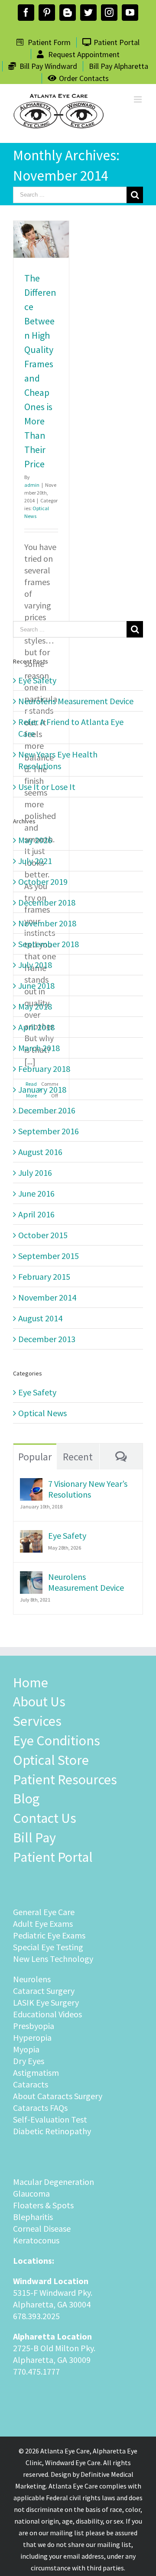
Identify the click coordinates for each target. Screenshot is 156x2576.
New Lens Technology (53, 1959)
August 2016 (40, 1152)
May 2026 (35, 840)
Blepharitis (33, 2217)
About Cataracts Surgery (58, 2096)
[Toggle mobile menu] (138, 99)
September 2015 (49, 1256)
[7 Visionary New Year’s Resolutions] (31, 1484)
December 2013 (47, 1339)
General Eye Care (44, 1912)
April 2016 (36, 1214)
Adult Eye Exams (43, 1924)
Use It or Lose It (47, 787)
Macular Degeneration (54, 2182)
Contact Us (45, 1818)
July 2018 (35, 965)
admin (32, 485)
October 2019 (43, 882)
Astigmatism (36, 2073)
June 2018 (36, 985)
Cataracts (31, 2084)
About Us (39, 1702)
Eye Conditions (57, 1741)
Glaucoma (31, 2193)
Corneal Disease (42, 2228)
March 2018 (39, 1048)
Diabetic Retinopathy (52, 2131)
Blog (26, 1799)
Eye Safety (37, 680)
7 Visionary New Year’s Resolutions (88, 1489)
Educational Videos (47, 2014)
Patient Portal (53, 1857)
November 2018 (47, 923)
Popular (35, 1457)
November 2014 (47, 1297)
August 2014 (40, 1318)
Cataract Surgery (44, 1991)
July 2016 (35, 1173)
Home (31, 1683)
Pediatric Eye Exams (49, 1935)
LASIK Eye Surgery (46, 2002)
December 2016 (47, 1110)
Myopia (26, 2049)
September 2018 (49, 944)
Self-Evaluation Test (50, 2119)
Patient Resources (65, 1780)
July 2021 (35, 861)
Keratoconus (36, 2240)
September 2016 (49, 1131)
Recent (78, 1457)
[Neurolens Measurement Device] (31, 1577)
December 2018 (47, 902)
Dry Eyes (29, 2061)
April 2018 (36, 1027)
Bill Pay (34, 1838)
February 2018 (44, 1069)
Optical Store (51, 1760)
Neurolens (32, 1979)
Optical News (42, 1413)
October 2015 (43, 1235)
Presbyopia (34, 2026)
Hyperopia (32, 2037)
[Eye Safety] (31, 1536)
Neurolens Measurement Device (76, 701)
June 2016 (36, 1193)
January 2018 (42, 1089)
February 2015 (44, 1277)
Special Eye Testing (48, 1947)
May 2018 (35, 1006)
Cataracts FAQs (40, 2108)
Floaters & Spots (43, 2205)
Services (37, 1721)
